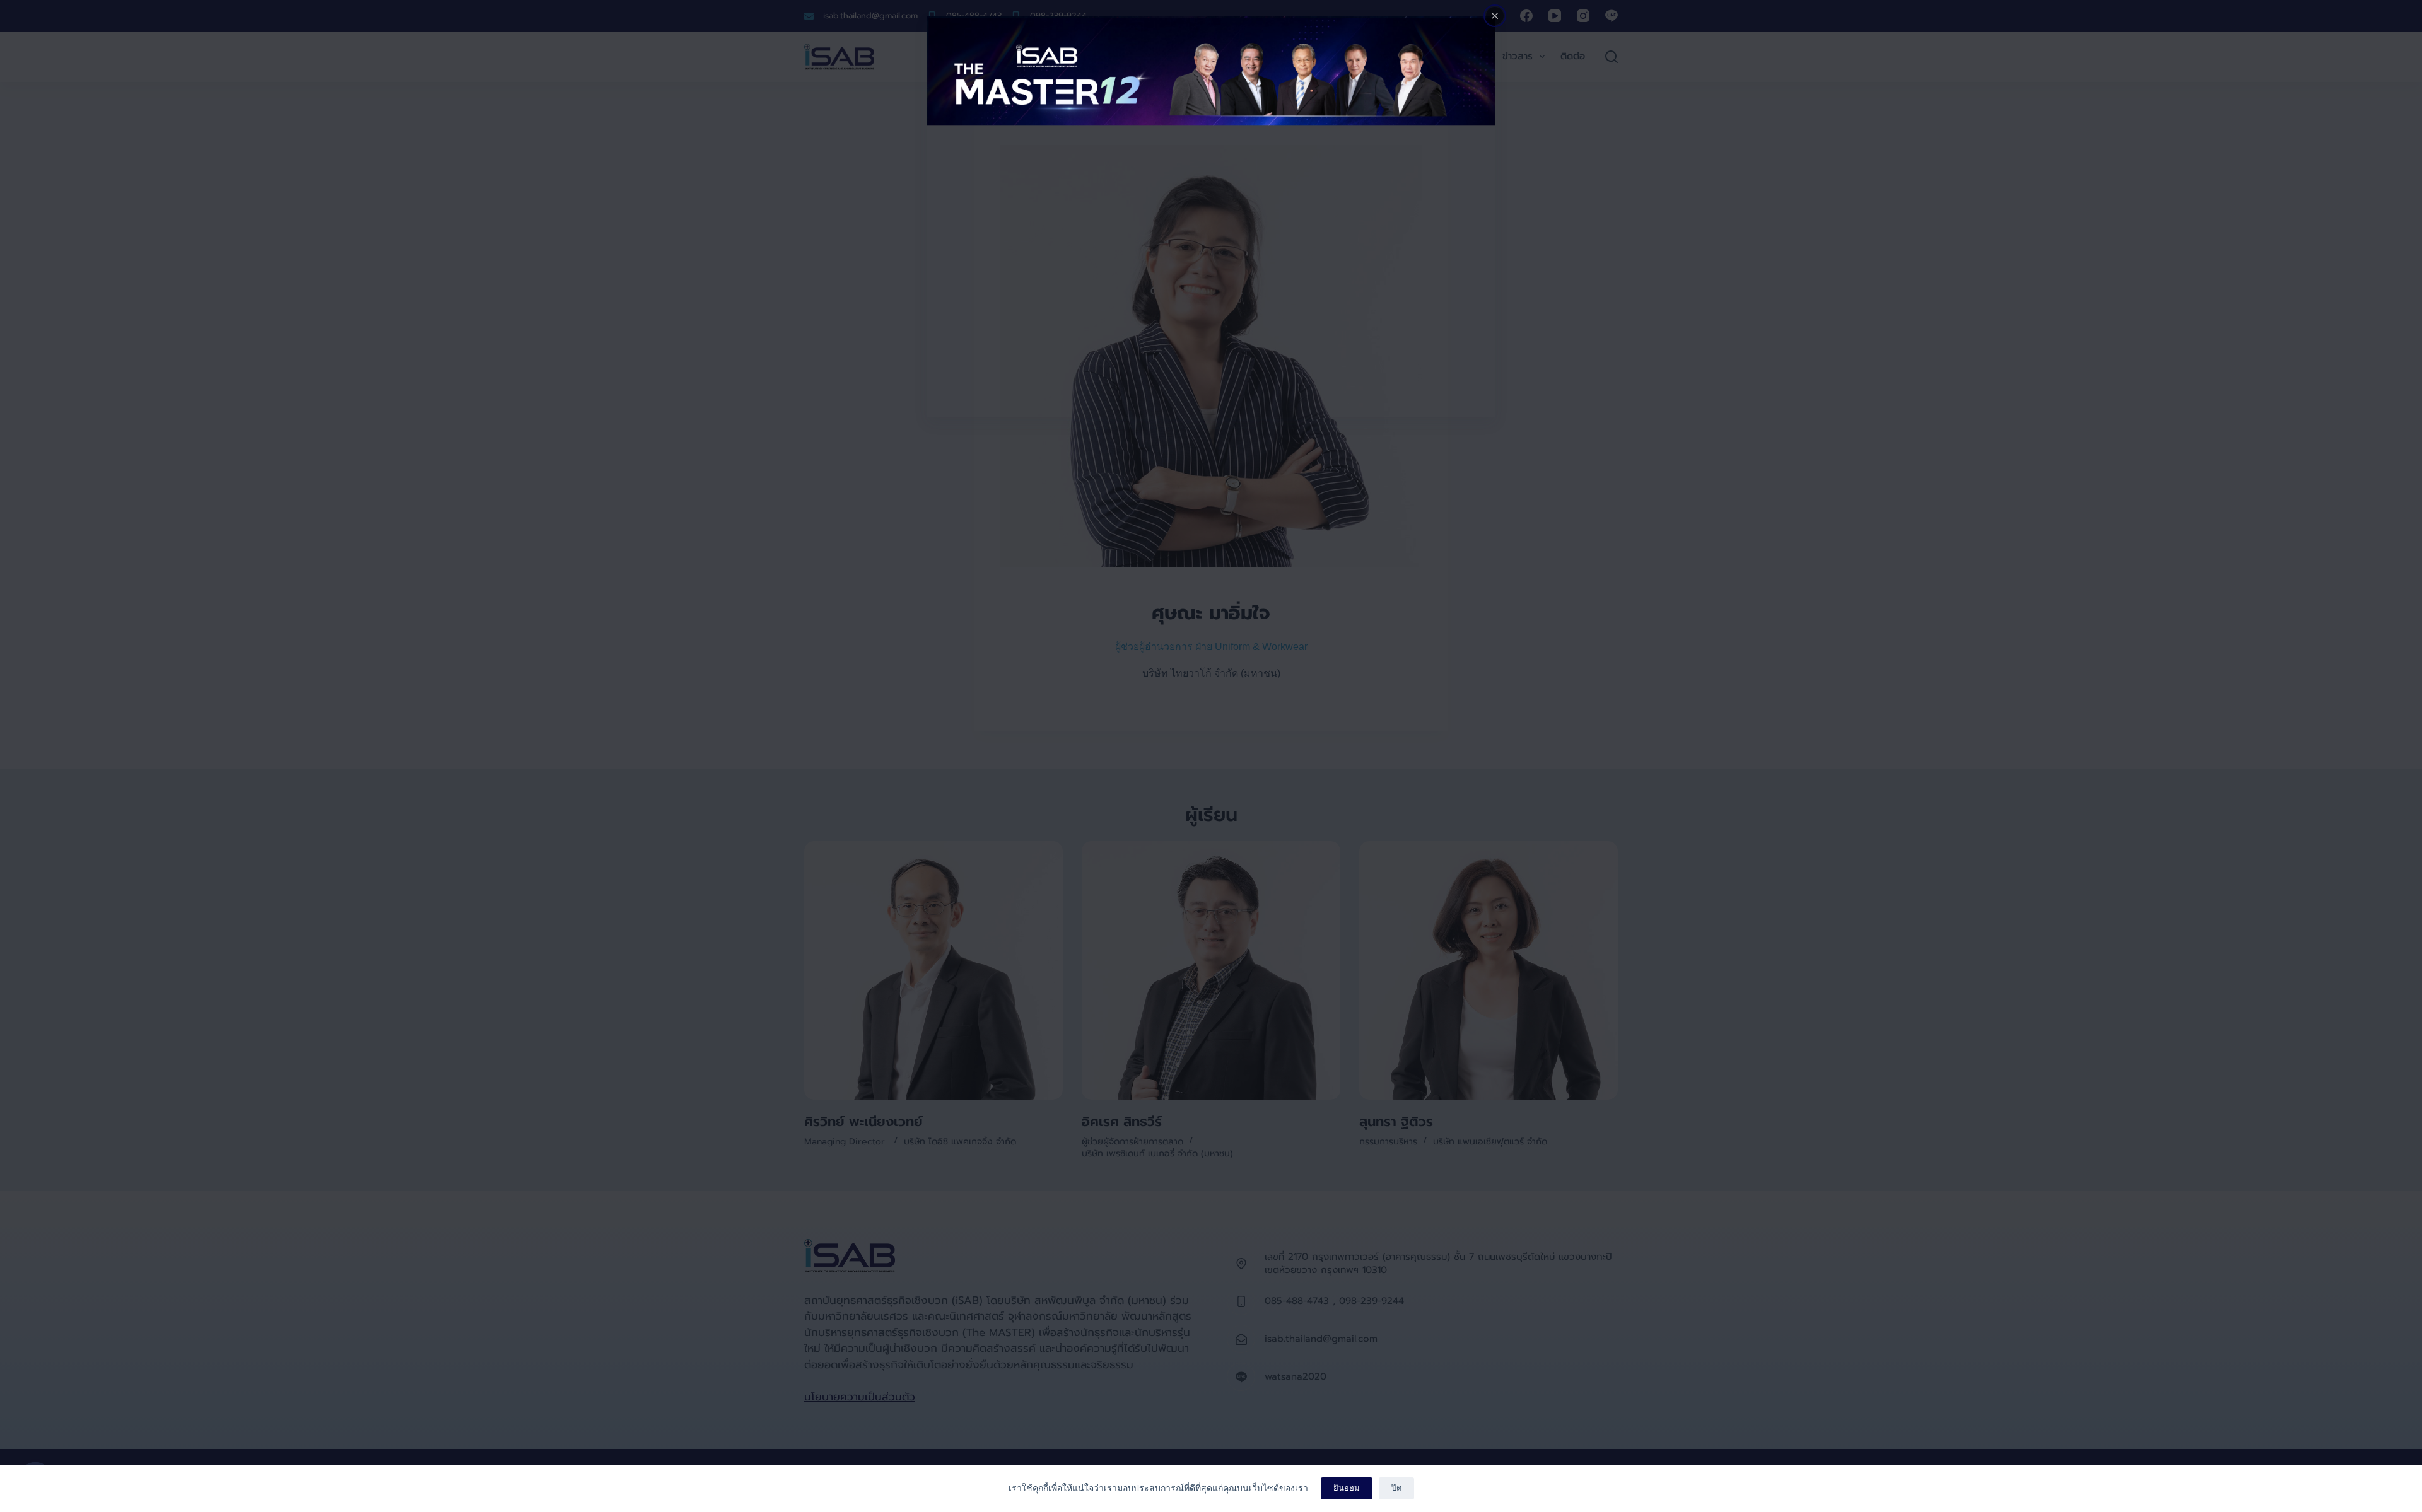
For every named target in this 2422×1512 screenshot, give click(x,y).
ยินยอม (1347, 1488)
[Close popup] (1495, 16)
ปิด (1396, 1488)
